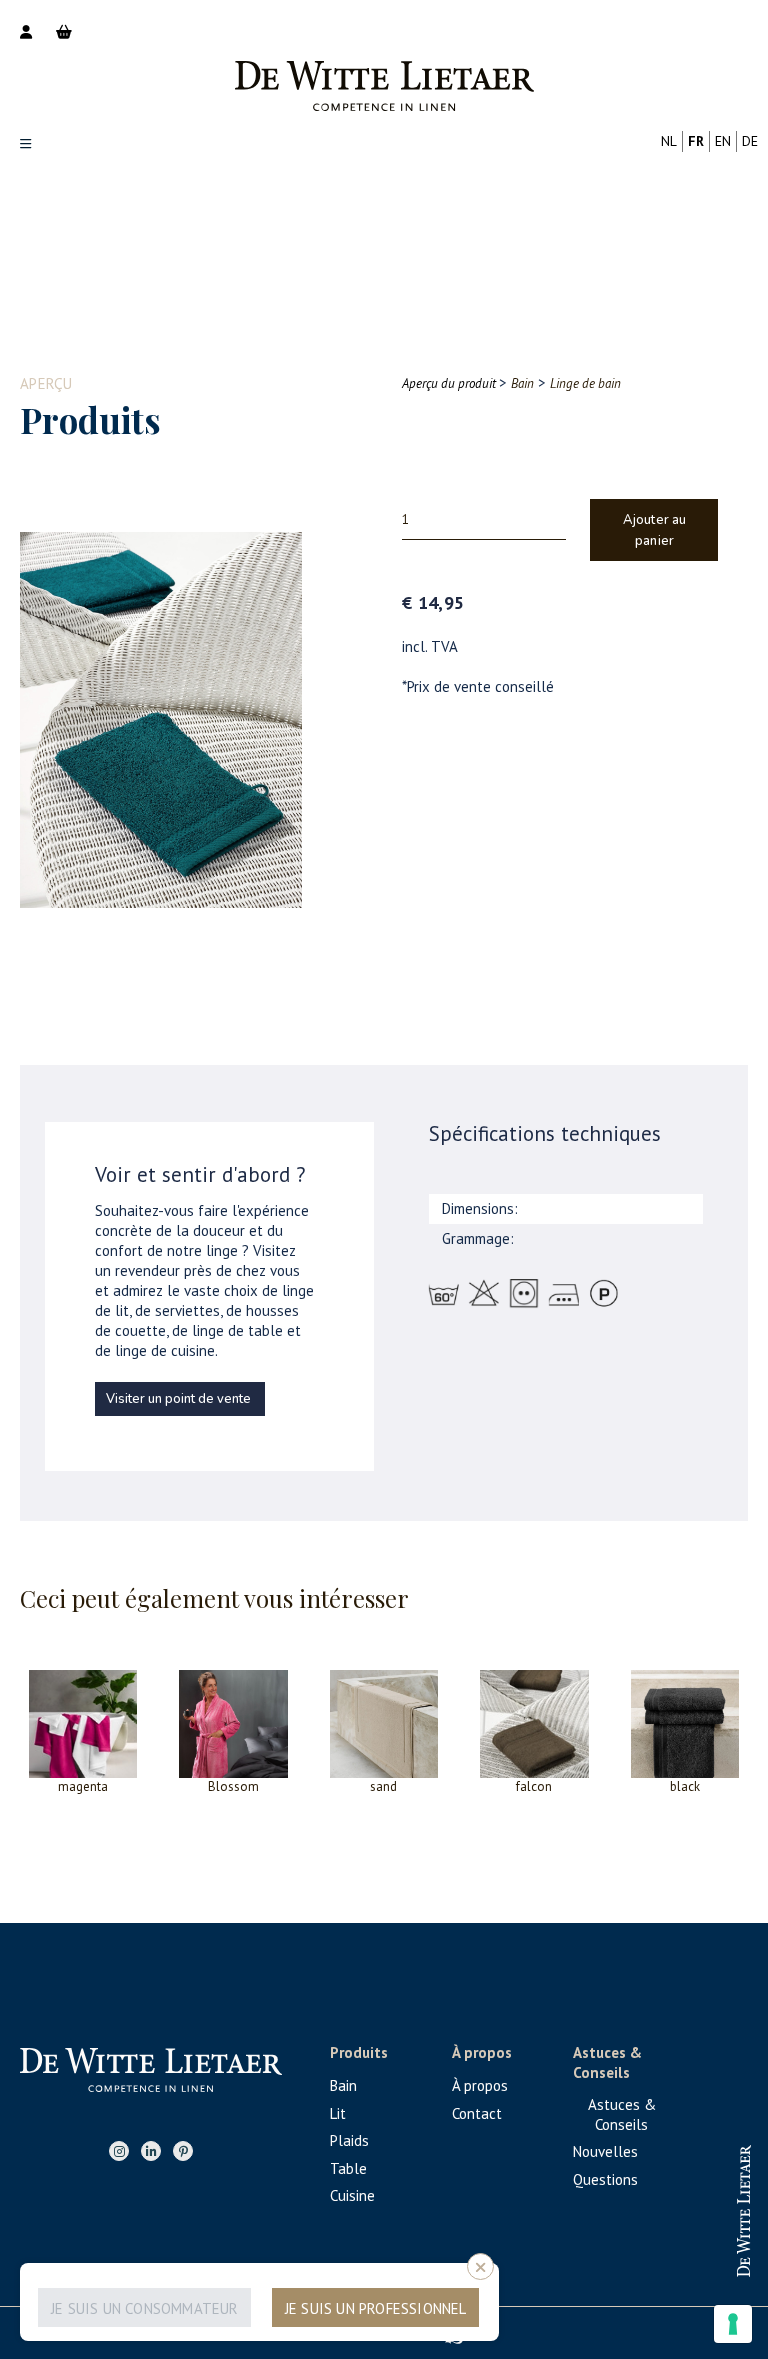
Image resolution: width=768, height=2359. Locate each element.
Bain (343, 2085)
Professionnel (657, 2192)
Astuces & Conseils (622, 2114)
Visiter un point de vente (178, 1399)
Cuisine (352, 2195)
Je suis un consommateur (145, 2308)
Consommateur (656, 2257)
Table (348, 2168)
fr (696, 141)
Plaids (349, 2140)
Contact (477, 2113)
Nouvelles (605, 2151)
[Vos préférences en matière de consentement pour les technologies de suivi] (733, 2324)
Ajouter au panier (655, 530)
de (750, 141)
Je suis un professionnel (376, 2308)
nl (669, 141)
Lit (338, 2113)
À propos (480, 2085)
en (723, 141)
